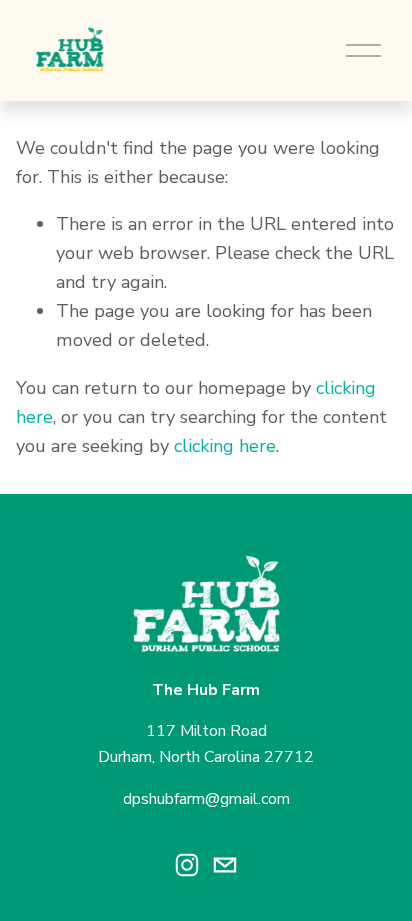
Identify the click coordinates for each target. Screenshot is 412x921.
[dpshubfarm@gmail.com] (225, 865)
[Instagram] (187, 865)
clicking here (225, 446)
